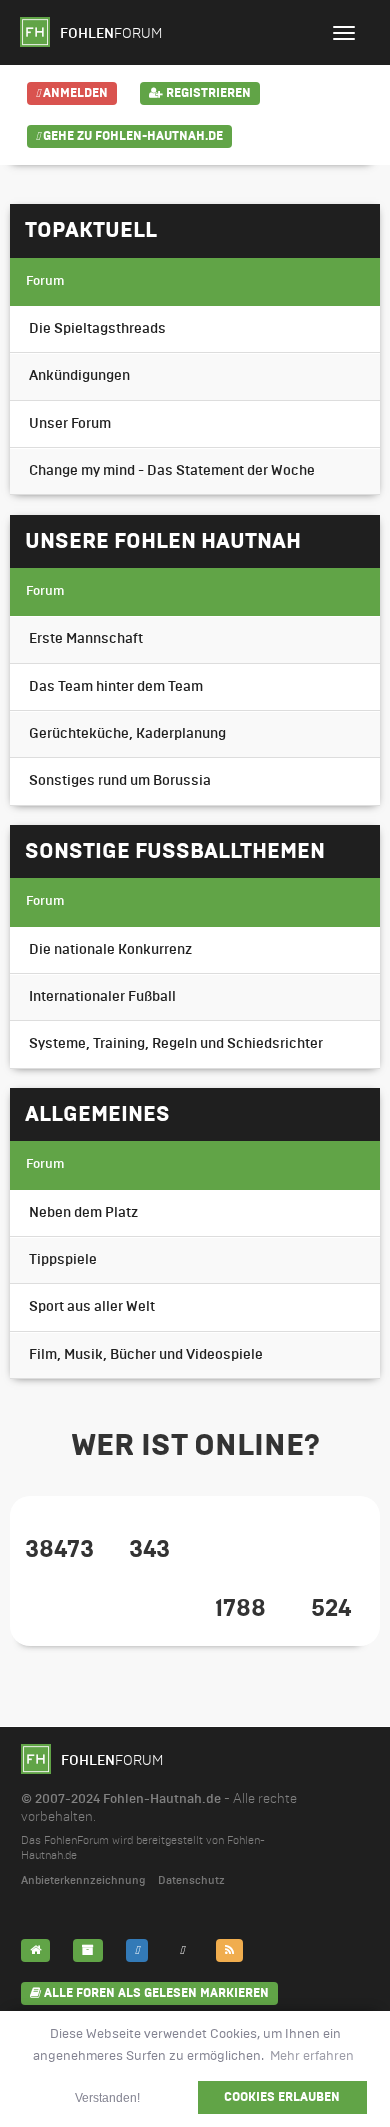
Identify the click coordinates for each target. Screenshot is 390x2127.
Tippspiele (63, 1260)
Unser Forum (70, 424)
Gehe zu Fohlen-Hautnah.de (131, 136)
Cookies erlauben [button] (282, 2097)
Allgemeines (97, 1114)
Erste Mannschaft (86, 639)
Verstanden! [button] (107, 2097)
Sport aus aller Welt (92, 1307)
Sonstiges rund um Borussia (120, 781)
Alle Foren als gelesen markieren (155, 1993)
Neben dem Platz (83, 1213)
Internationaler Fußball (102, 997)
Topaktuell (91, 230)
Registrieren (207, 93)
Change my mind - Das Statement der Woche (172, 471)
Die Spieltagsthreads (97, 329)
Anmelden (74, 93)
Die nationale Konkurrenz (110, 950)
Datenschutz (191, 1880)
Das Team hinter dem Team (116, 687)
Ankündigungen (79, 376)
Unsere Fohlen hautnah (163, 541)
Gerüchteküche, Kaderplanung (127, 734)
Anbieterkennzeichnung (83, 1880)
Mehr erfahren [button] (312, 2055)
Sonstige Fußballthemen (175, 851)
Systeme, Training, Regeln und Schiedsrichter (176, 1044)
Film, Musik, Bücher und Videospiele (146, 1355)
